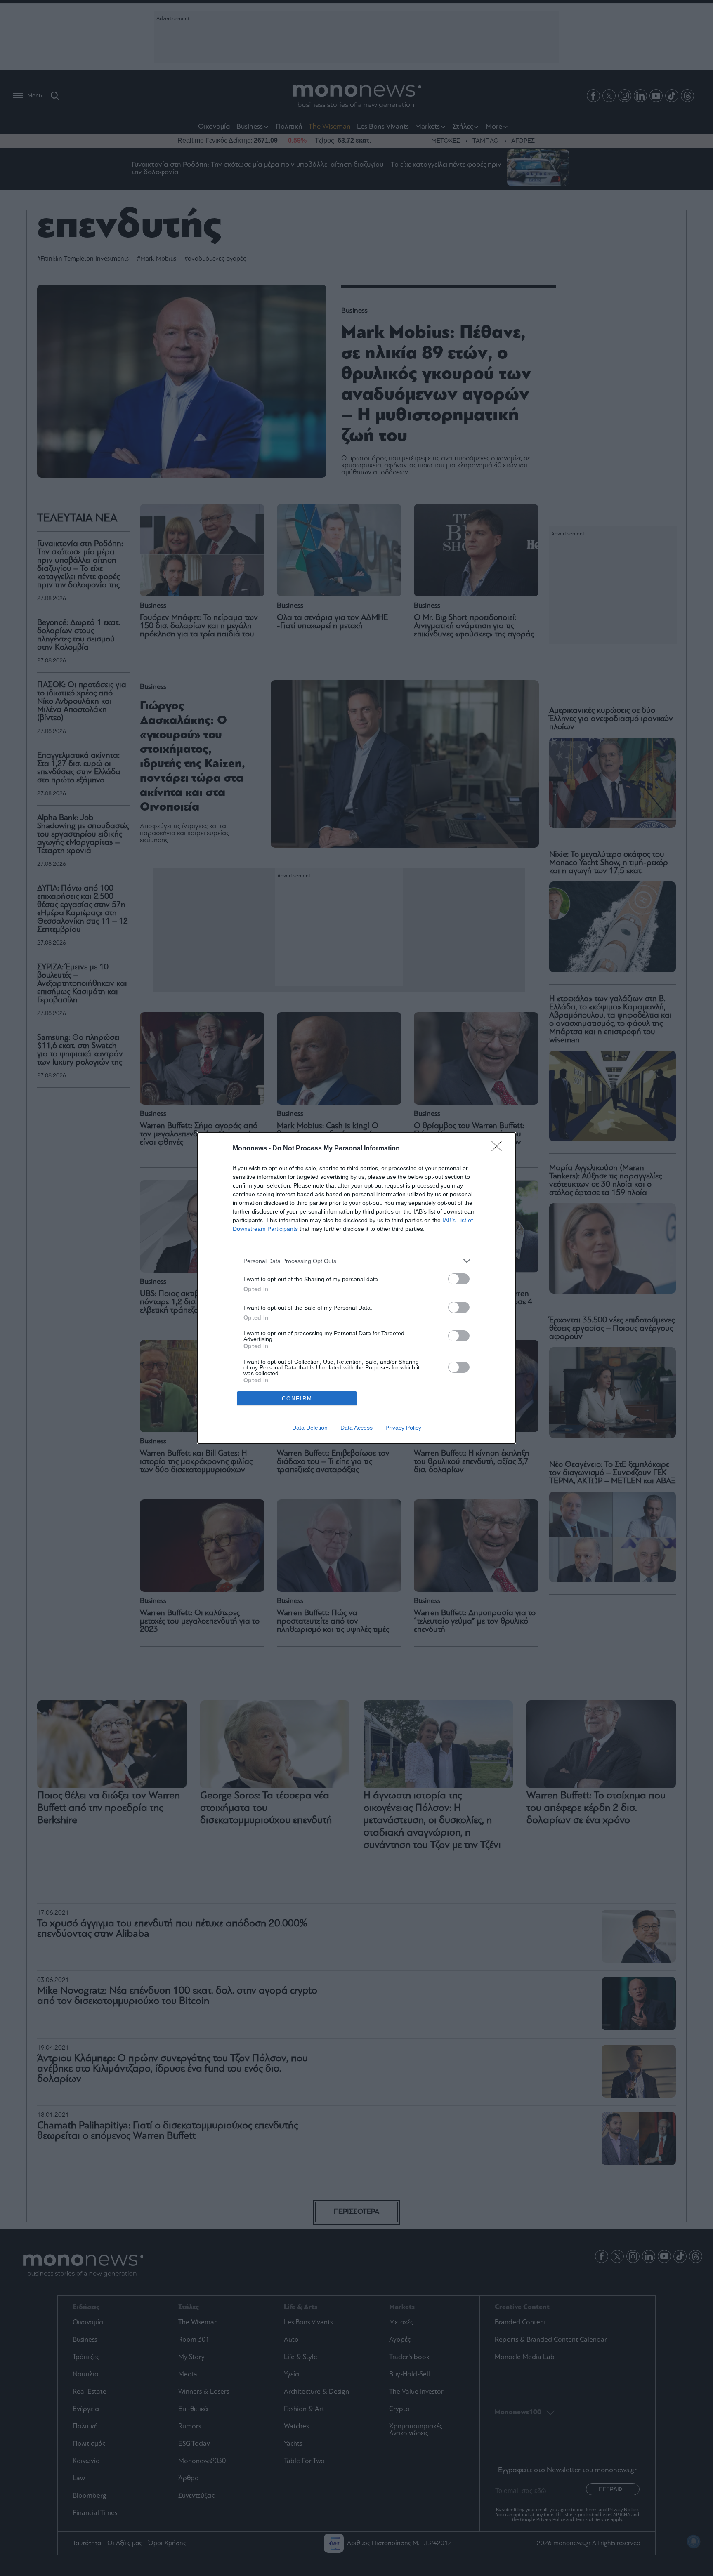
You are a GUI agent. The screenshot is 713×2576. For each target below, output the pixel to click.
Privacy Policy (403, 1428)
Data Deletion (310, 1428)
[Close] (499, 1149)
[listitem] (356, 1261)
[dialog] (356, 1288)
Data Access (356, 1428)
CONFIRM (297, 1399)
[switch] (459, 1279)
